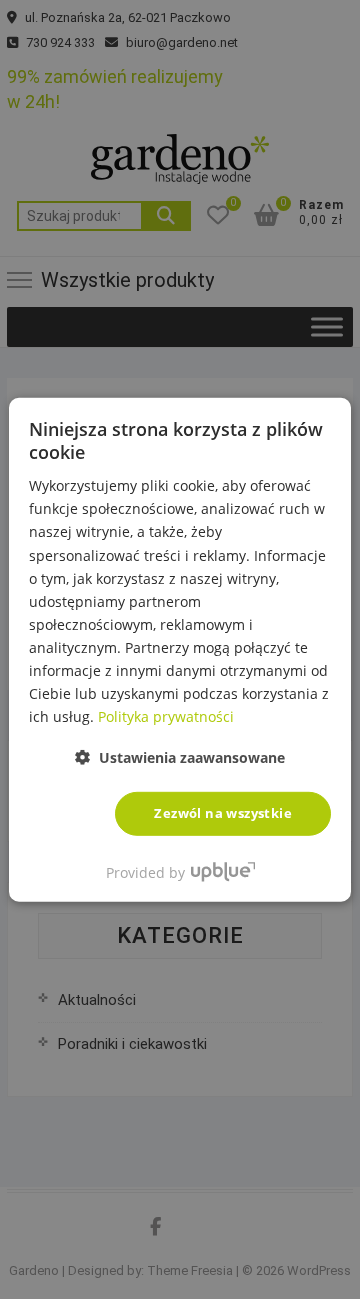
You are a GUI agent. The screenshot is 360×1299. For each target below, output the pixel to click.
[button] (180, 757)
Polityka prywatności (166, 716)
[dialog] (180, 649)
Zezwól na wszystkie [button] (223, 813)
